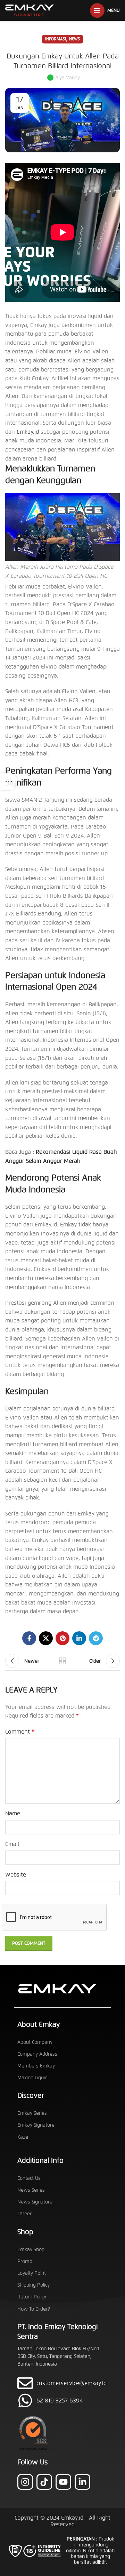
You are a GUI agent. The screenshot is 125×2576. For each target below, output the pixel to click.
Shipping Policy (34, 2285)
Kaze (23, 2137)
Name (13, 1813)
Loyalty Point (32, 2273)
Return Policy (32, 2297)
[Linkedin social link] (79, 1638)
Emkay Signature (36, 2125)
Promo (25, 2261)
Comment (20, 1732)
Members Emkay (36, 2066)
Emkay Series (32, 2113)
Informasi (56, 39)
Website (16, 1875)
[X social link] (46, 1638)
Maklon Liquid (32, 2078)
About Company (35, 2042)
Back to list (62, 1661)
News (74, 39)
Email (12, 1844)
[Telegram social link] (96, 1638)
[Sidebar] (9, 782)
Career (24, 2214)
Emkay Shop (31, 2250)
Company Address (37, 2054)
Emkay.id (28, 432)
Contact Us (29, 2178)
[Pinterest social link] (62, 1638)
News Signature (35, 2202)
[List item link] (62, 2401)
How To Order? (34, 2309)
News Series (31, 2190)
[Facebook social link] (29, 1638)
